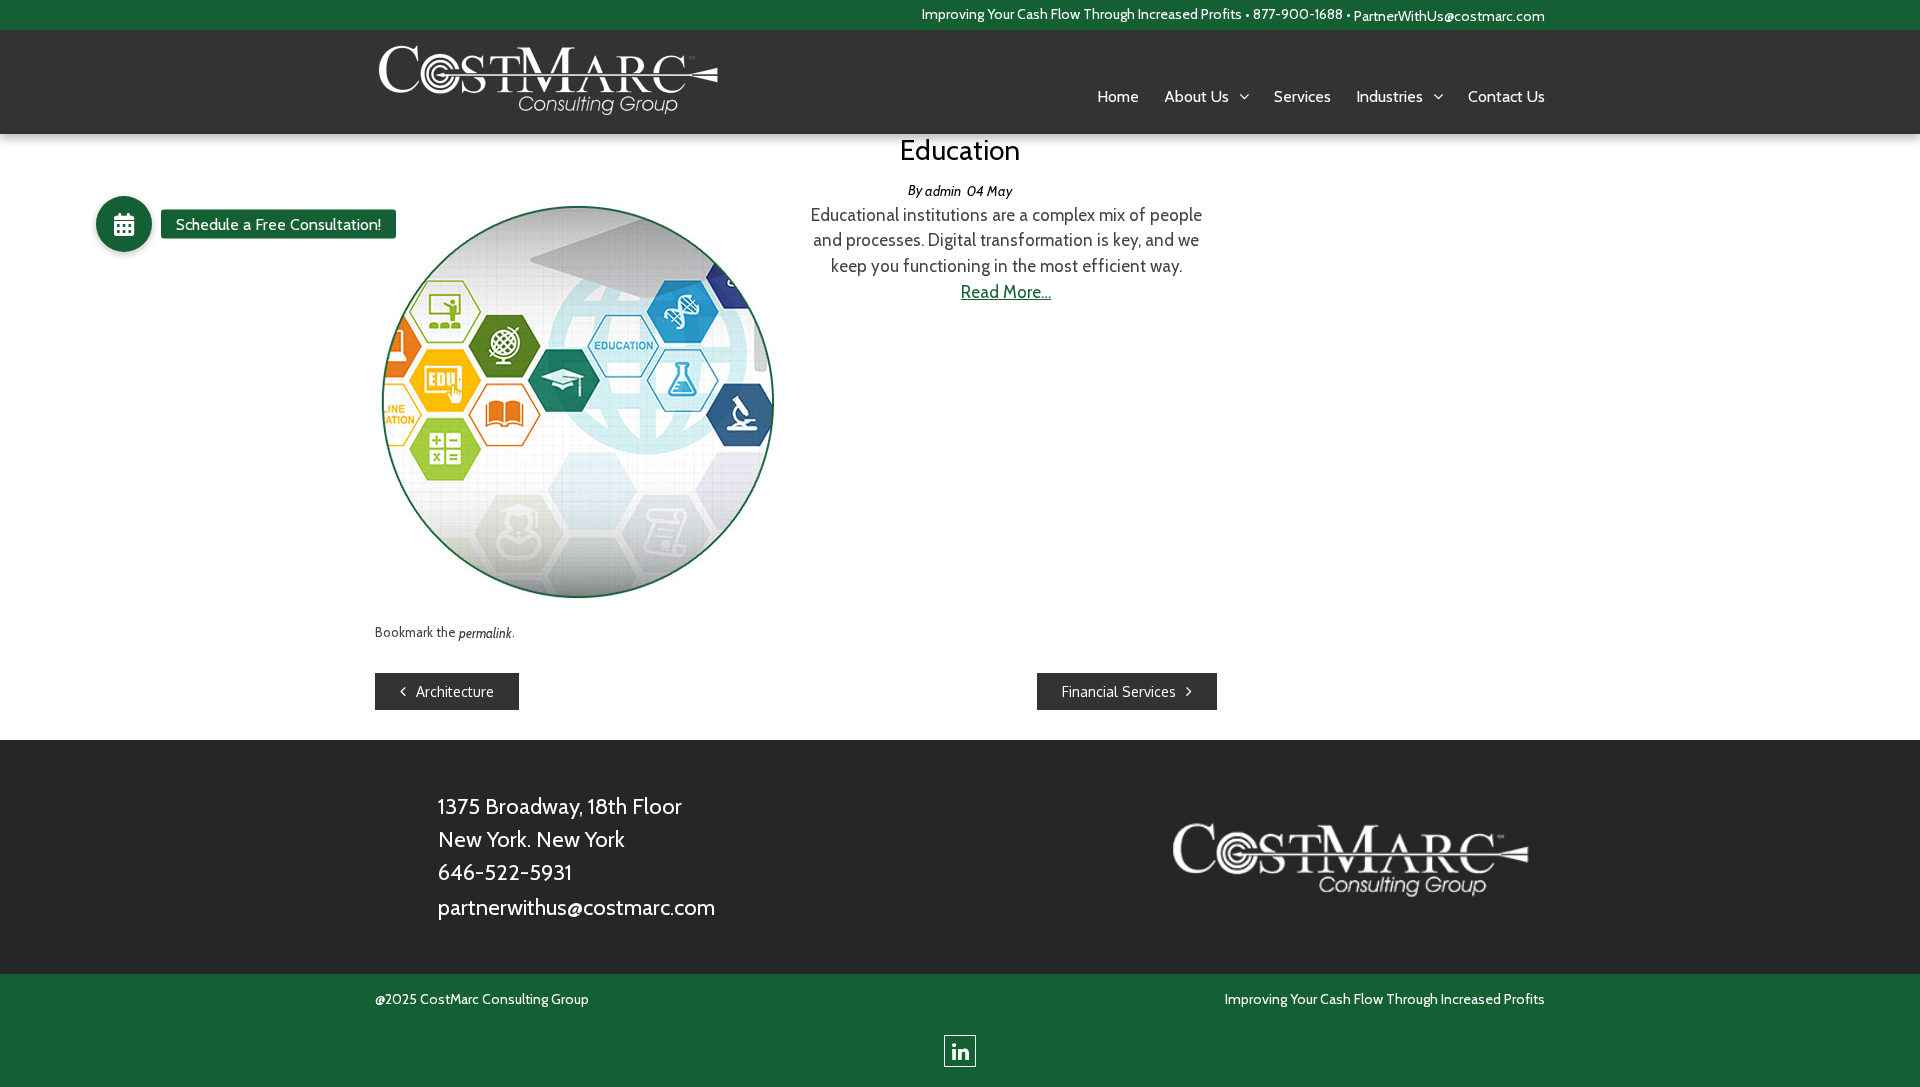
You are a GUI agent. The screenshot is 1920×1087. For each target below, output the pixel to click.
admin (943, 191)
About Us (1196, 96)
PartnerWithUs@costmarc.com (1449, 16)
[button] (124, 224)
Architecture (455, 691)
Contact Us (1506, 96)
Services (1302, 96)
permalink (485, 633)
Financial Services (1119, 691)
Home (1118, 96)
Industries (1389, 96)
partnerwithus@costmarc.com (576, 907)
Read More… (1006, 292)
